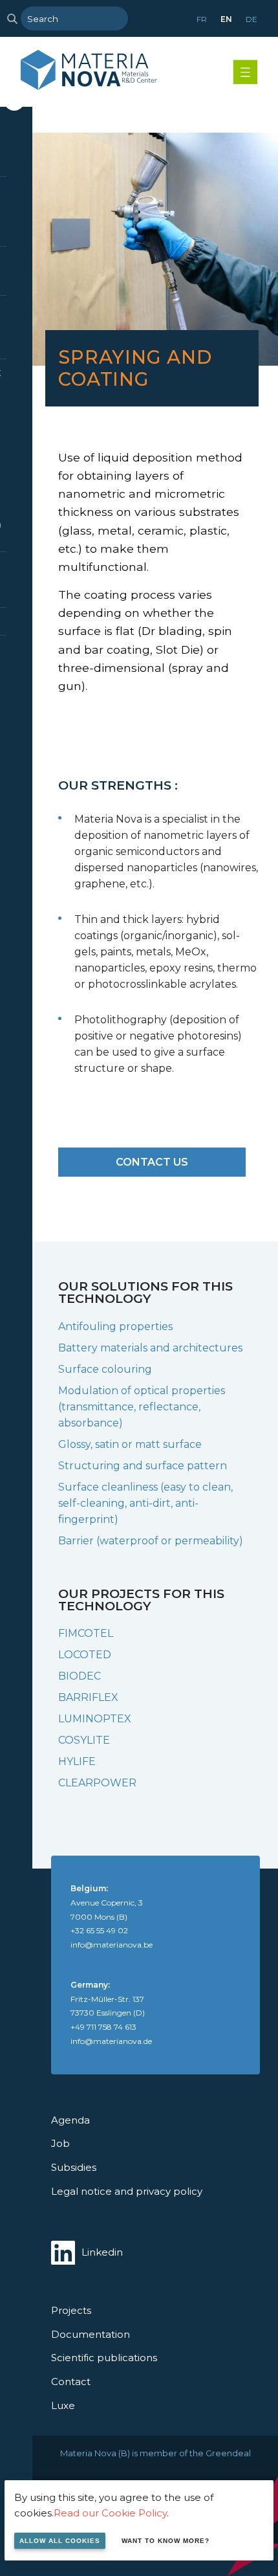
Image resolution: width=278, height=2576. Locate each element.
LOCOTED (85, 1655)
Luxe (63, 2405)
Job (60, 2143)
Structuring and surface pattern (143, 1466)
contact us (152, 1162)
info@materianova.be (112, 1945)
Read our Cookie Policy (110, 2513)
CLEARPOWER (97, 1783)
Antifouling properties (115, 1327)
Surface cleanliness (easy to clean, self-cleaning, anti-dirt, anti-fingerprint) (145, 1503)
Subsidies (74, 2167)
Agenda (70, 2120)
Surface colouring (105, 1369)
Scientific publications (104, 2358)
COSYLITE (84, 1740)
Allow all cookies (60, 2541)
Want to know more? (166, 2541)
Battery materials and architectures (150, 1348)
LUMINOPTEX (95, 1719)
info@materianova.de (111, 2041)
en (226, 19)
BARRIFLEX (88, 1697)
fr (202, 19)
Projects (71, 2310)
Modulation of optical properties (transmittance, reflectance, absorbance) (142, 1407)
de (251, 19)
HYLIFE (77, 1761)
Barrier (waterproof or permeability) (151, 1541)
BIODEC (80, 1676)
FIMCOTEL (86, 1633)
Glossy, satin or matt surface (130, 1444)
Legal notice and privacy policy (127, 2191)
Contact (71, 2382)
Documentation (91, 2334)
